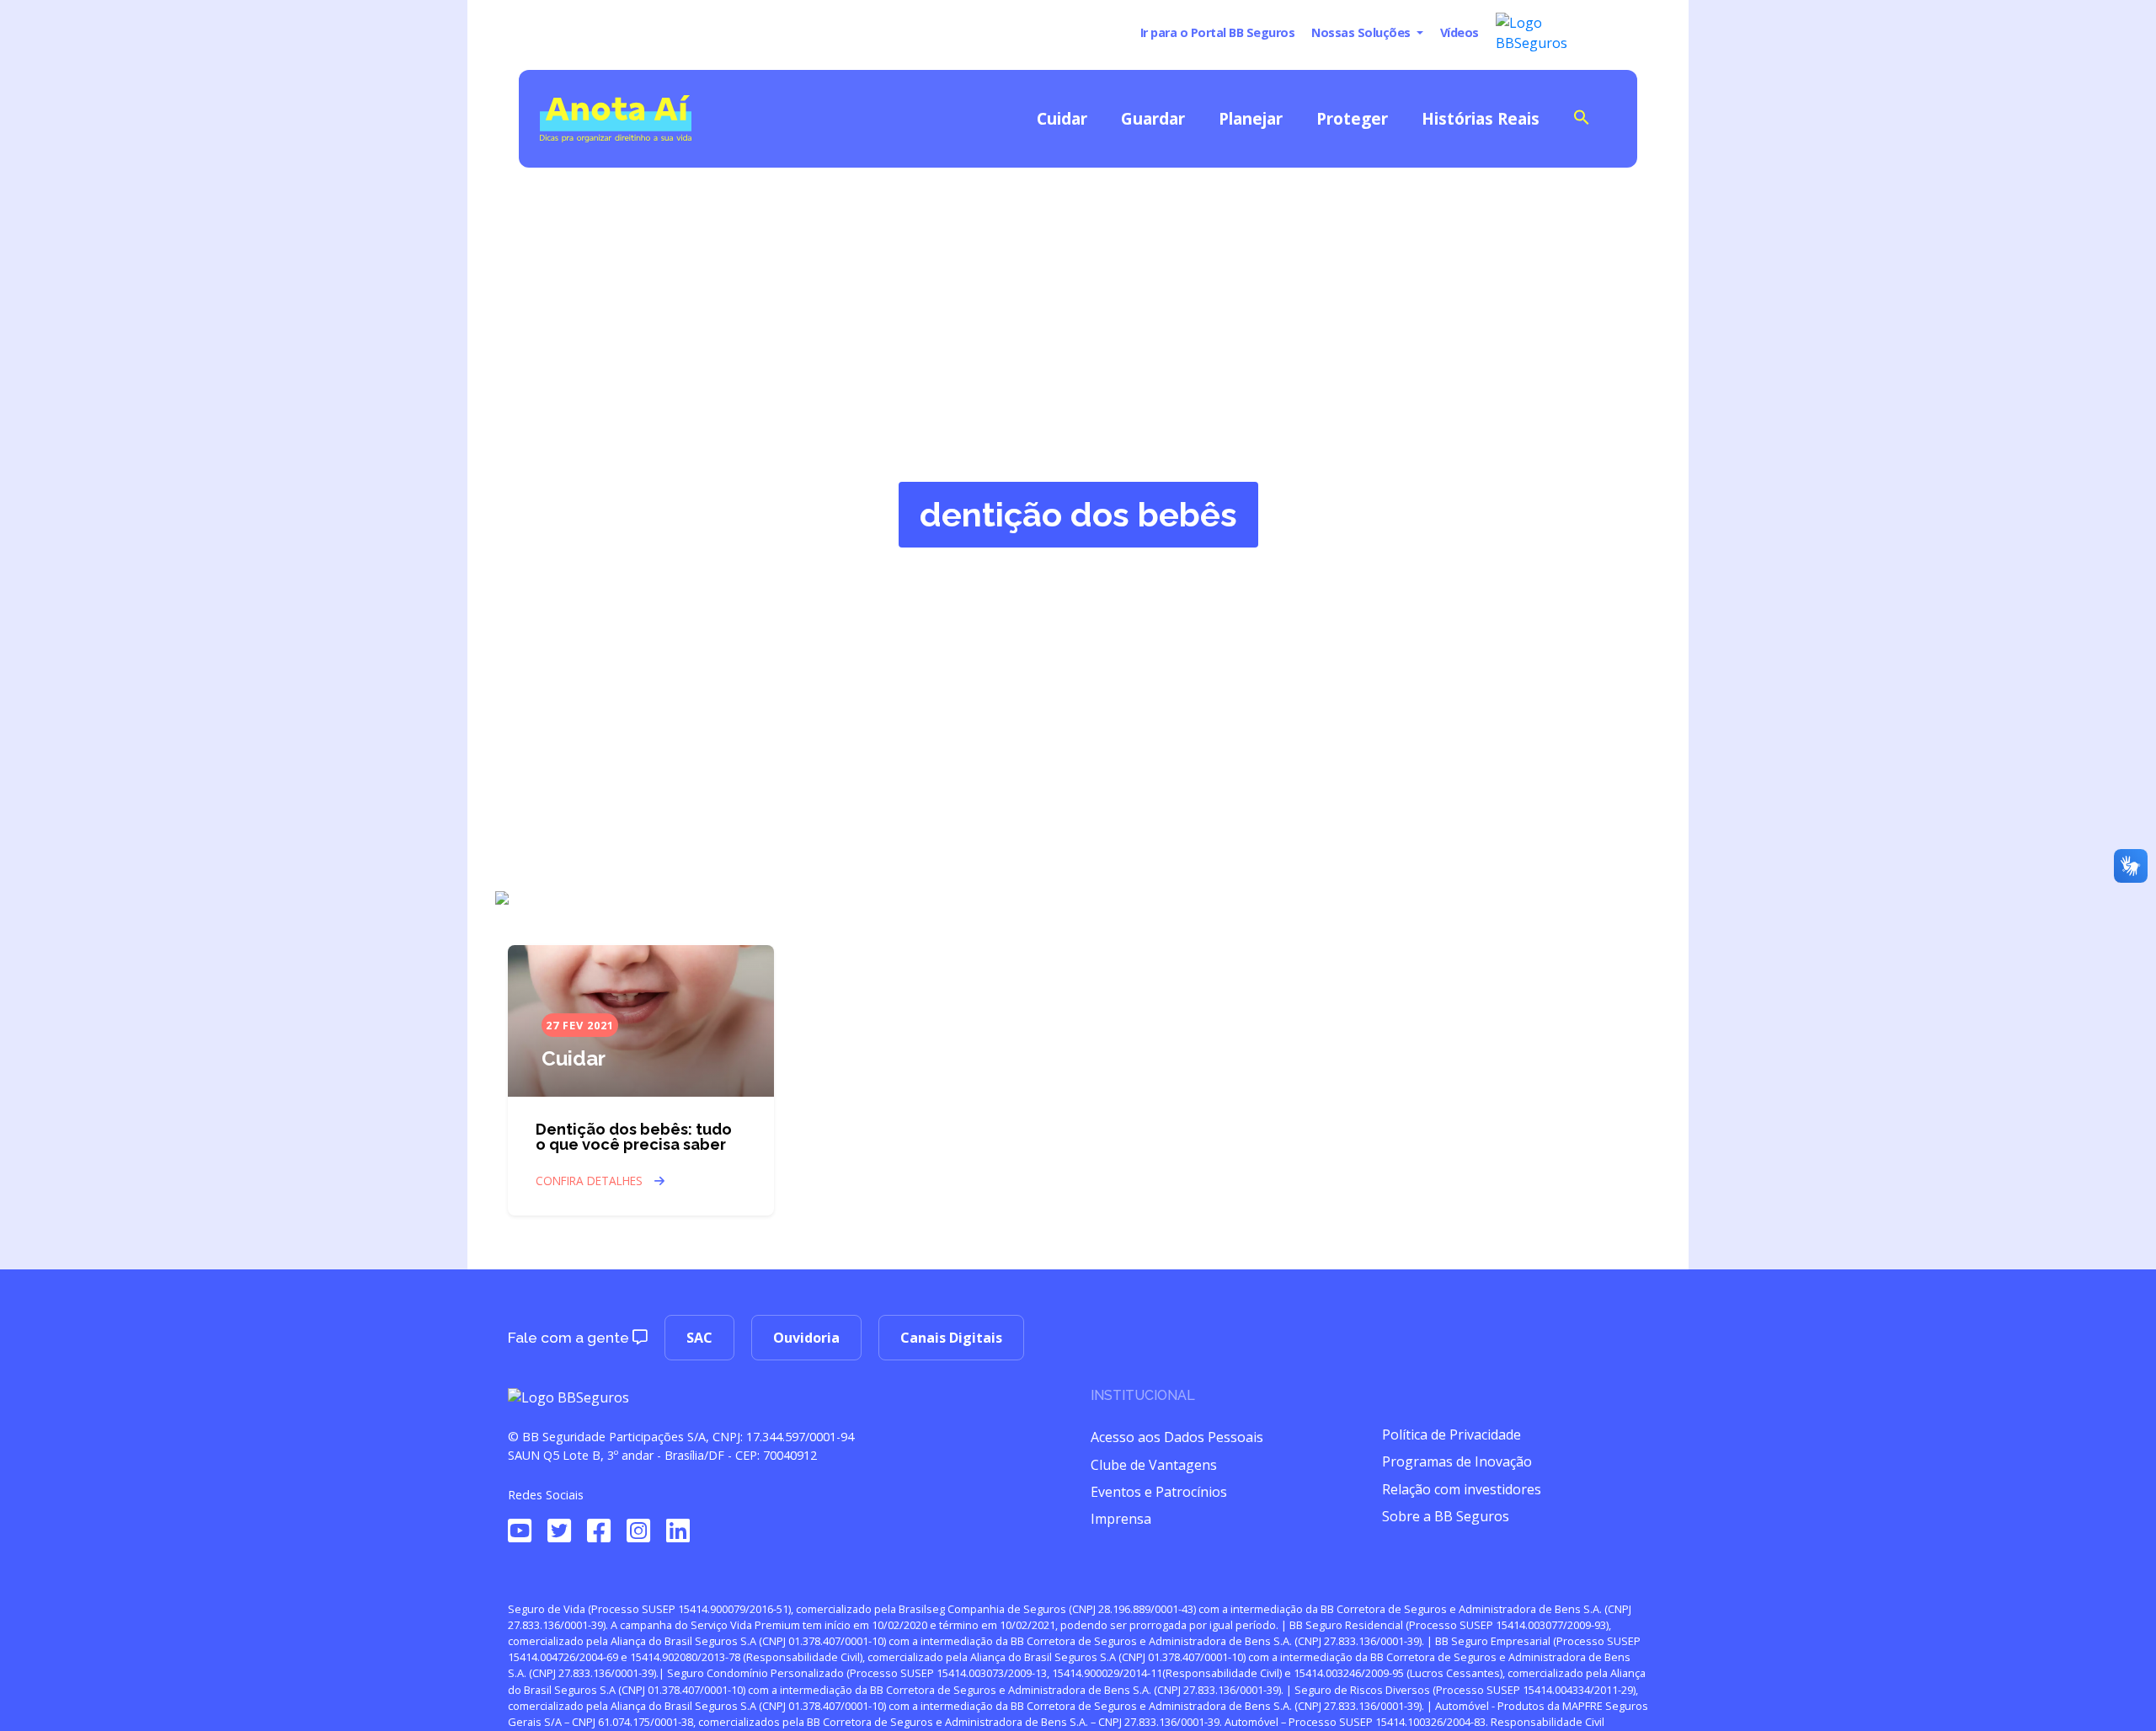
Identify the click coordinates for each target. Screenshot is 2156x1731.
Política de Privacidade (1452, 1434)
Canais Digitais (951, 1338)
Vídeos (1460, 32)
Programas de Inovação (1457, 1461)
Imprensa (1121, 1519)
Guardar (1153, 118)
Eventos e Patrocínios (1159, 1492)
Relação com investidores (1462, 1489)
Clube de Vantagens (1154, 1465)
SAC (699, 1338)
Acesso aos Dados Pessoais (1177, 1437)
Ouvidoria (806, 1338)
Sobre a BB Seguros (1446, 1516)
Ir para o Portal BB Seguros (1218, 32)
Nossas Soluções (1362, 32)
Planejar (1251, 118)
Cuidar (1062, 118)
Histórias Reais (1481, 118)
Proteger (1352, 118)
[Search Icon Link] (1582, 116)
